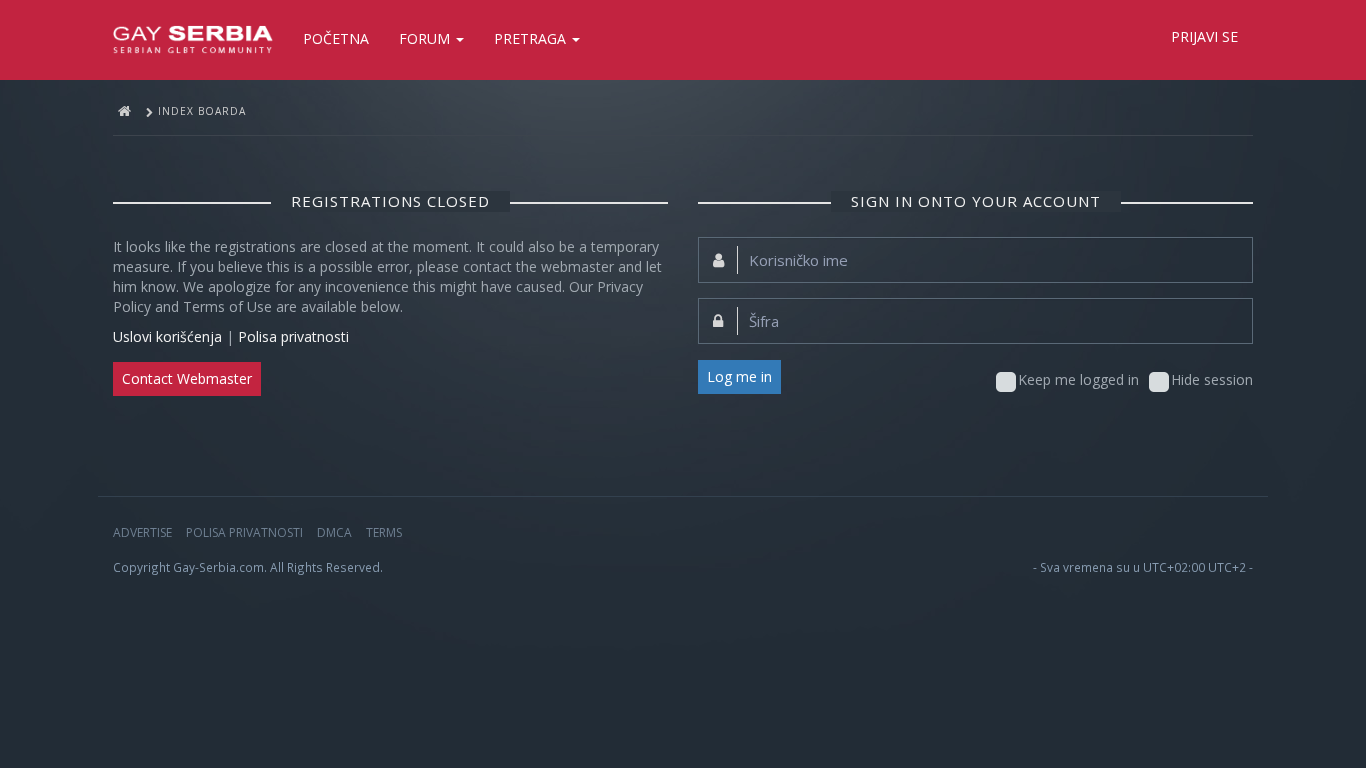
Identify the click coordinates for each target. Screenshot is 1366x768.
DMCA (334, 532)
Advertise (142, 532)
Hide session (1212, 379)
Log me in (739, 376)
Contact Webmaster (187, 378)
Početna (336, 38)
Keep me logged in (1078, 379)
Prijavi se (1204, 36)
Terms (384, 532)
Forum (426, 38)
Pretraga (532, 38)
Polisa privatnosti (293, 336)
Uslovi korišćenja (167, 336)
